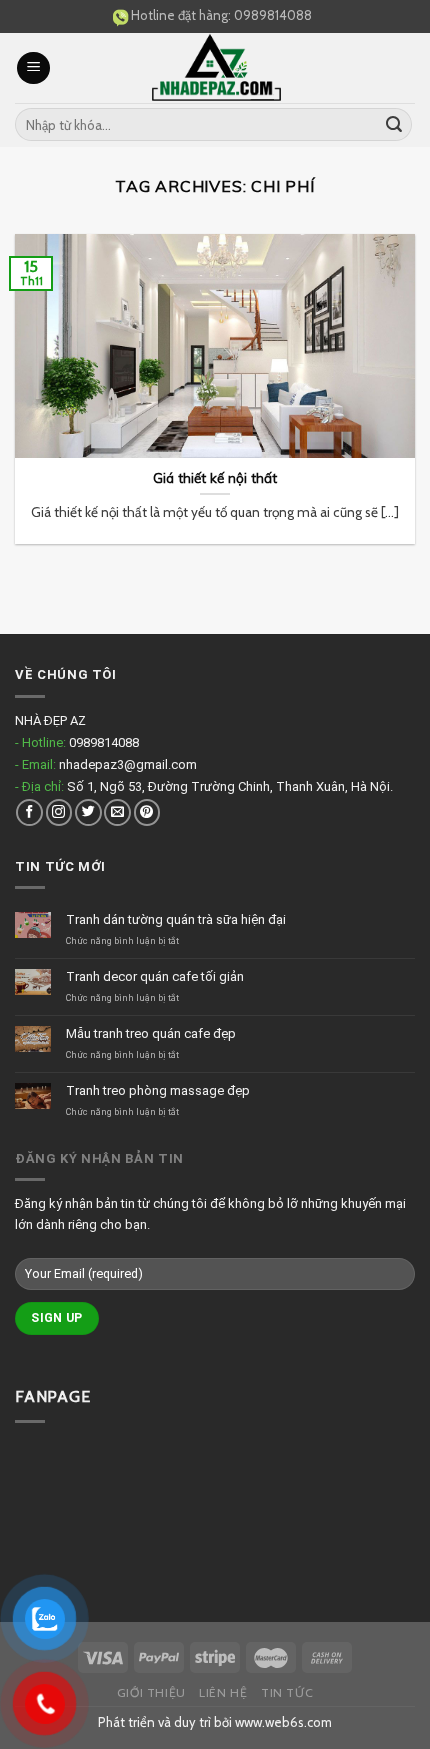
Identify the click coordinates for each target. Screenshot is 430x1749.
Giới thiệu (151, 1692)
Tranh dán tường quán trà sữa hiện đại (176, 919)
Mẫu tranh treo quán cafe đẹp (151, 1033)
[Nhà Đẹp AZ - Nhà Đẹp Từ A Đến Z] (216, 68)
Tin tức (287, 1692)
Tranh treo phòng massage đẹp (158, 1090)
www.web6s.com (283, 1722)
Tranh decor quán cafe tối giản (155, 976)
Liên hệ (223, 1692)
